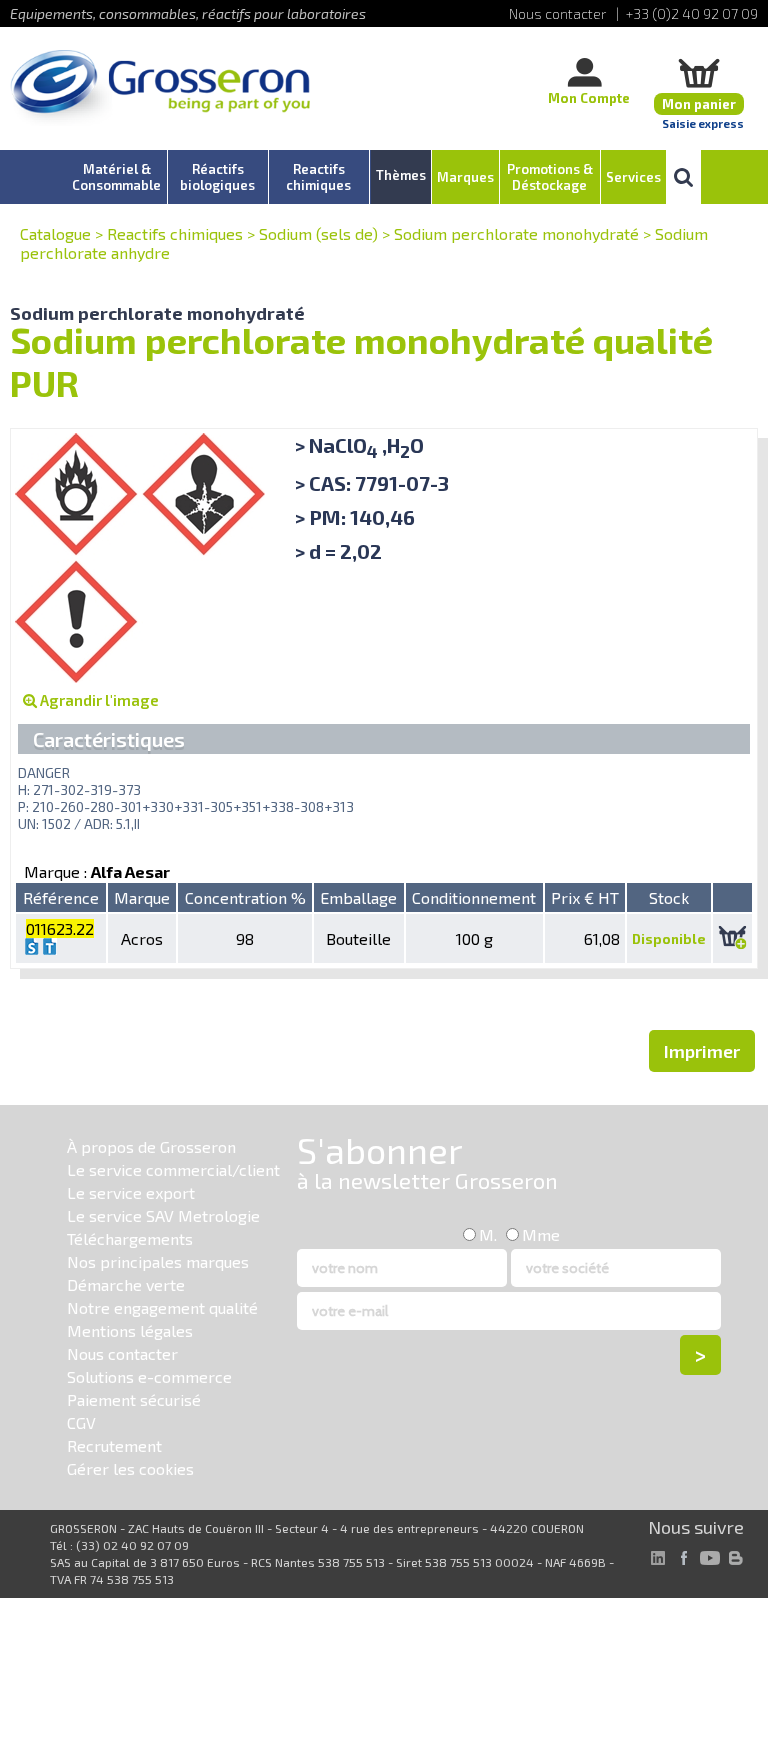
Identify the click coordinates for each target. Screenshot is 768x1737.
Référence (61, 897)
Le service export (131, 1192)
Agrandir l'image (98, 700)
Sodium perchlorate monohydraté (516, 233)
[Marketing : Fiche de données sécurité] (32, 948)
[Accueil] (160, 89)
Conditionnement (474, 897)
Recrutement (114, 1445)
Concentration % (245, 897)
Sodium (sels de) (318, 233)
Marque (142, 897)
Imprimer (702, 1051)
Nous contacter (122, 1353)
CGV (81, 1422)
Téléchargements (130, 1238)
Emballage (358, 897)
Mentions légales (130, 1330)
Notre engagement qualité (162, 1307)
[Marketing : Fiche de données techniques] (50, 948)
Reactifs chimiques (175, 233)
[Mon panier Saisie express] (699, 72)
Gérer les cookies (130, 1468)
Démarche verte (126, 1284)
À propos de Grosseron (151, 1146)
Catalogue (55, 233)
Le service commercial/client (173, 1169)
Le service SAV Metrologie (163, 1215)
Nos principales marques (158, 1261)
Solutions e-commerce (149, 1376)
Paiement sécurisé (134, 1399)
